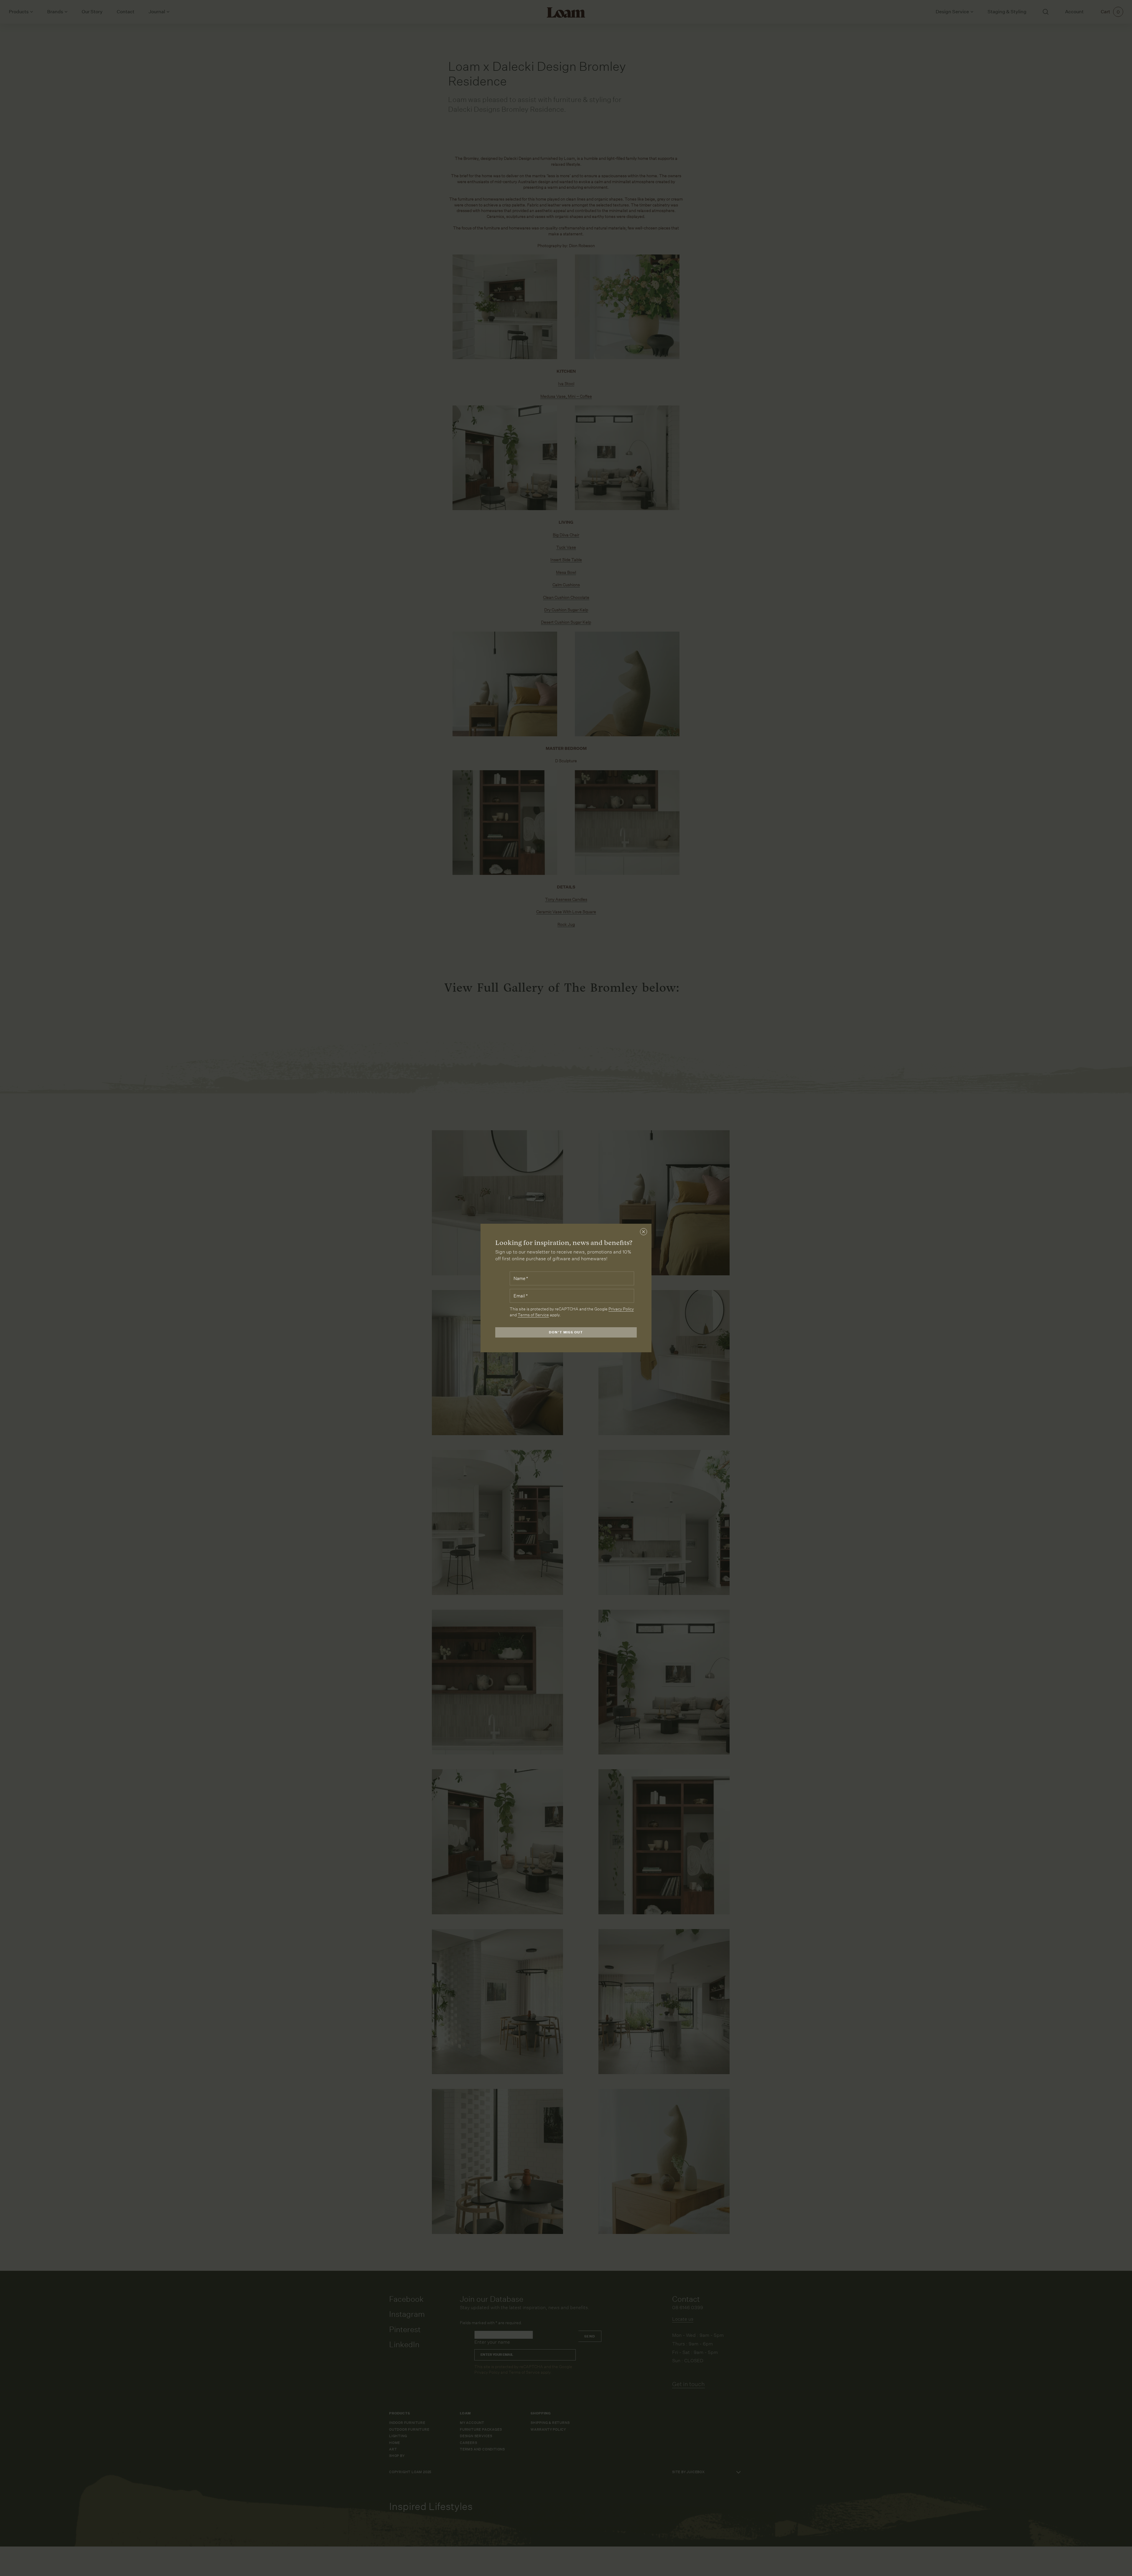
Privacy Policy (621, 1309)
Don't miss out (566, 1332)
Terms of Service (533, 1315)
